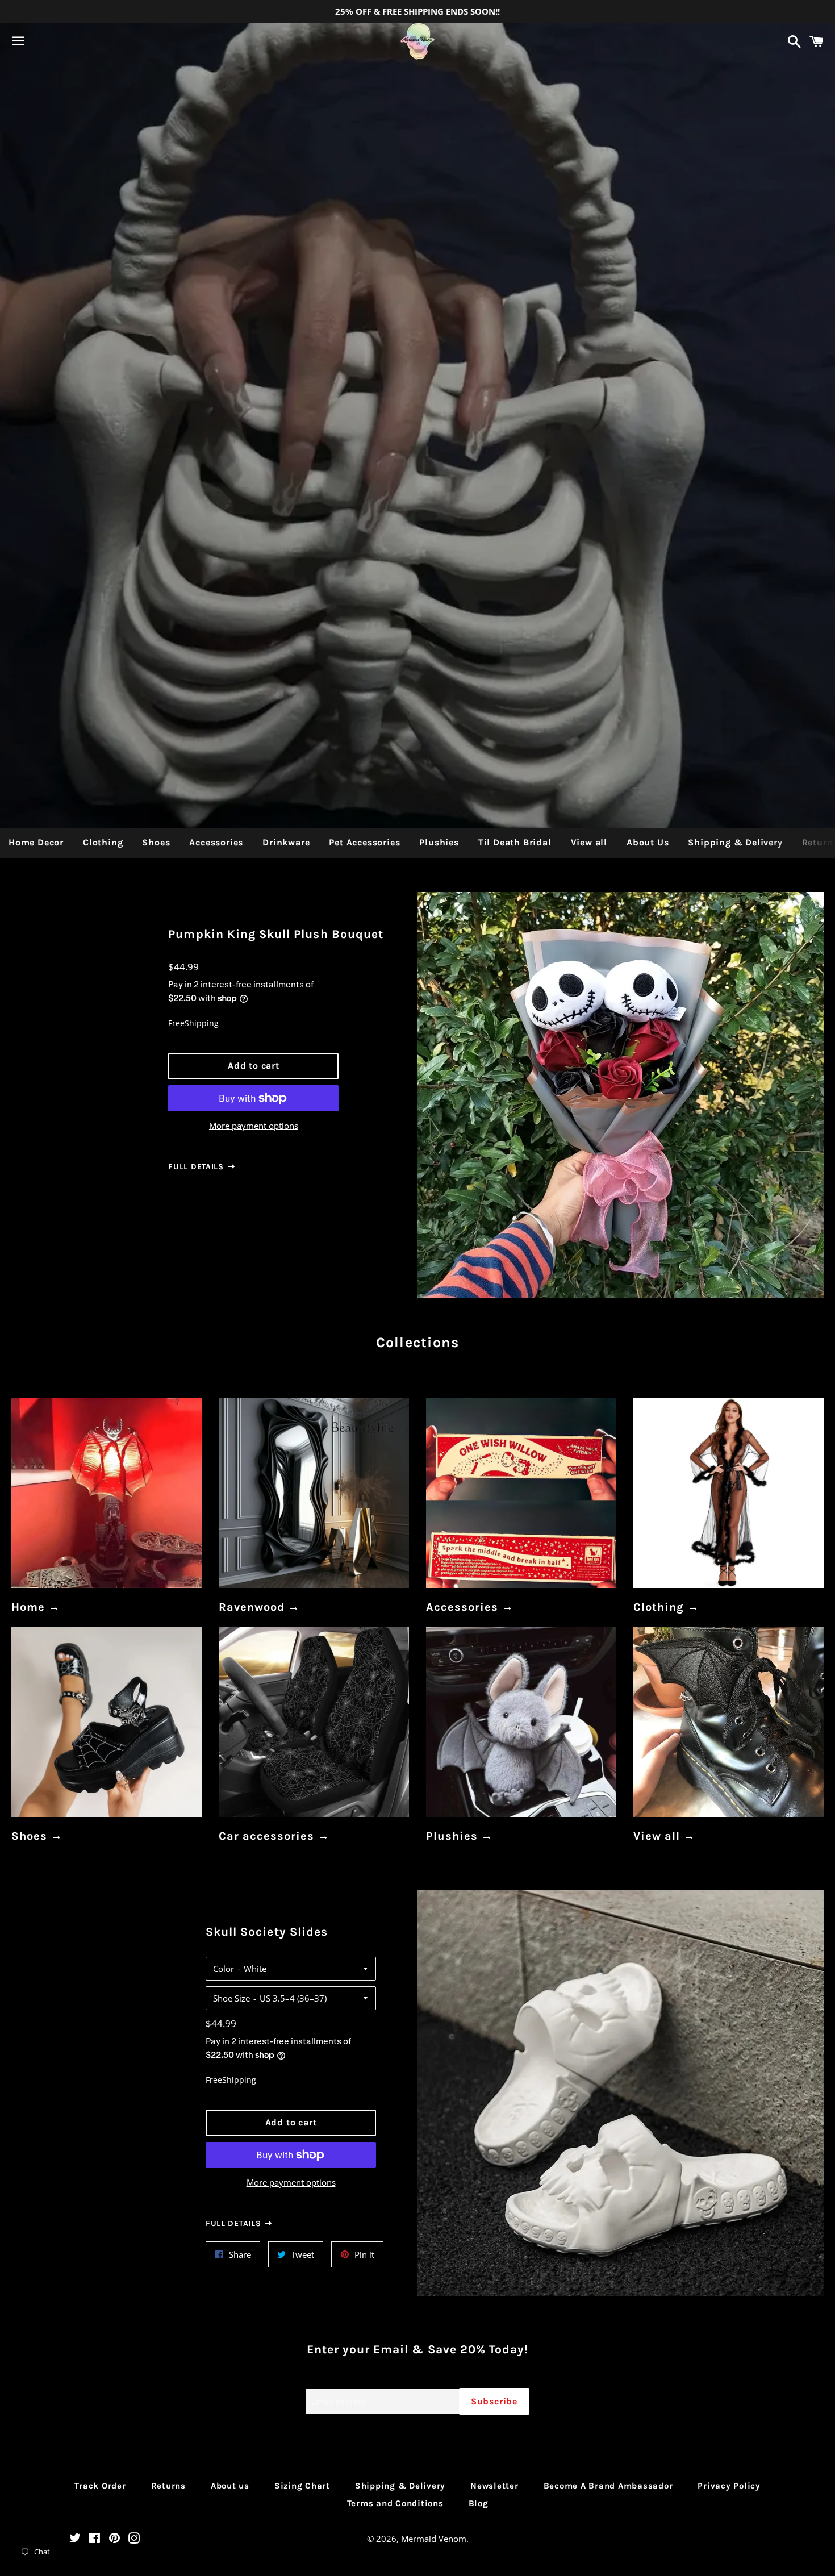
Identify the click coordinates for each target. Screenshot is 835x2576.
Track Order (100, 2486)
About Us (648, 842)
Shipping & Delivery (735, 842)
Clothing (103, 842)
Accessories (216, 842)
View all (589, 842)
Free (176, 1023)
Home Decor (36, 842)
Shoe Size (231, 1998)
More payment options (254, 1126)
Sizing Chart (302, 2486)
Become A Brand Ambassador (608, 2486)
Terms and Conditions (395, 2503)
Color (224, 1969)
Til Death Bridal (515, 842)
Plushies (439, 842)
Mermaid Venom (434, 2539)
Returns (168, 2486)
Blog (479, 2503)
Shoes (156, 842)
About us (230, 2486)
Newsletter (494, 2486)
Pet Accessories (364, 842)
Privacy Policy (729, 2486)
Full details (197, 1167)
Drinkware (286, 842)
